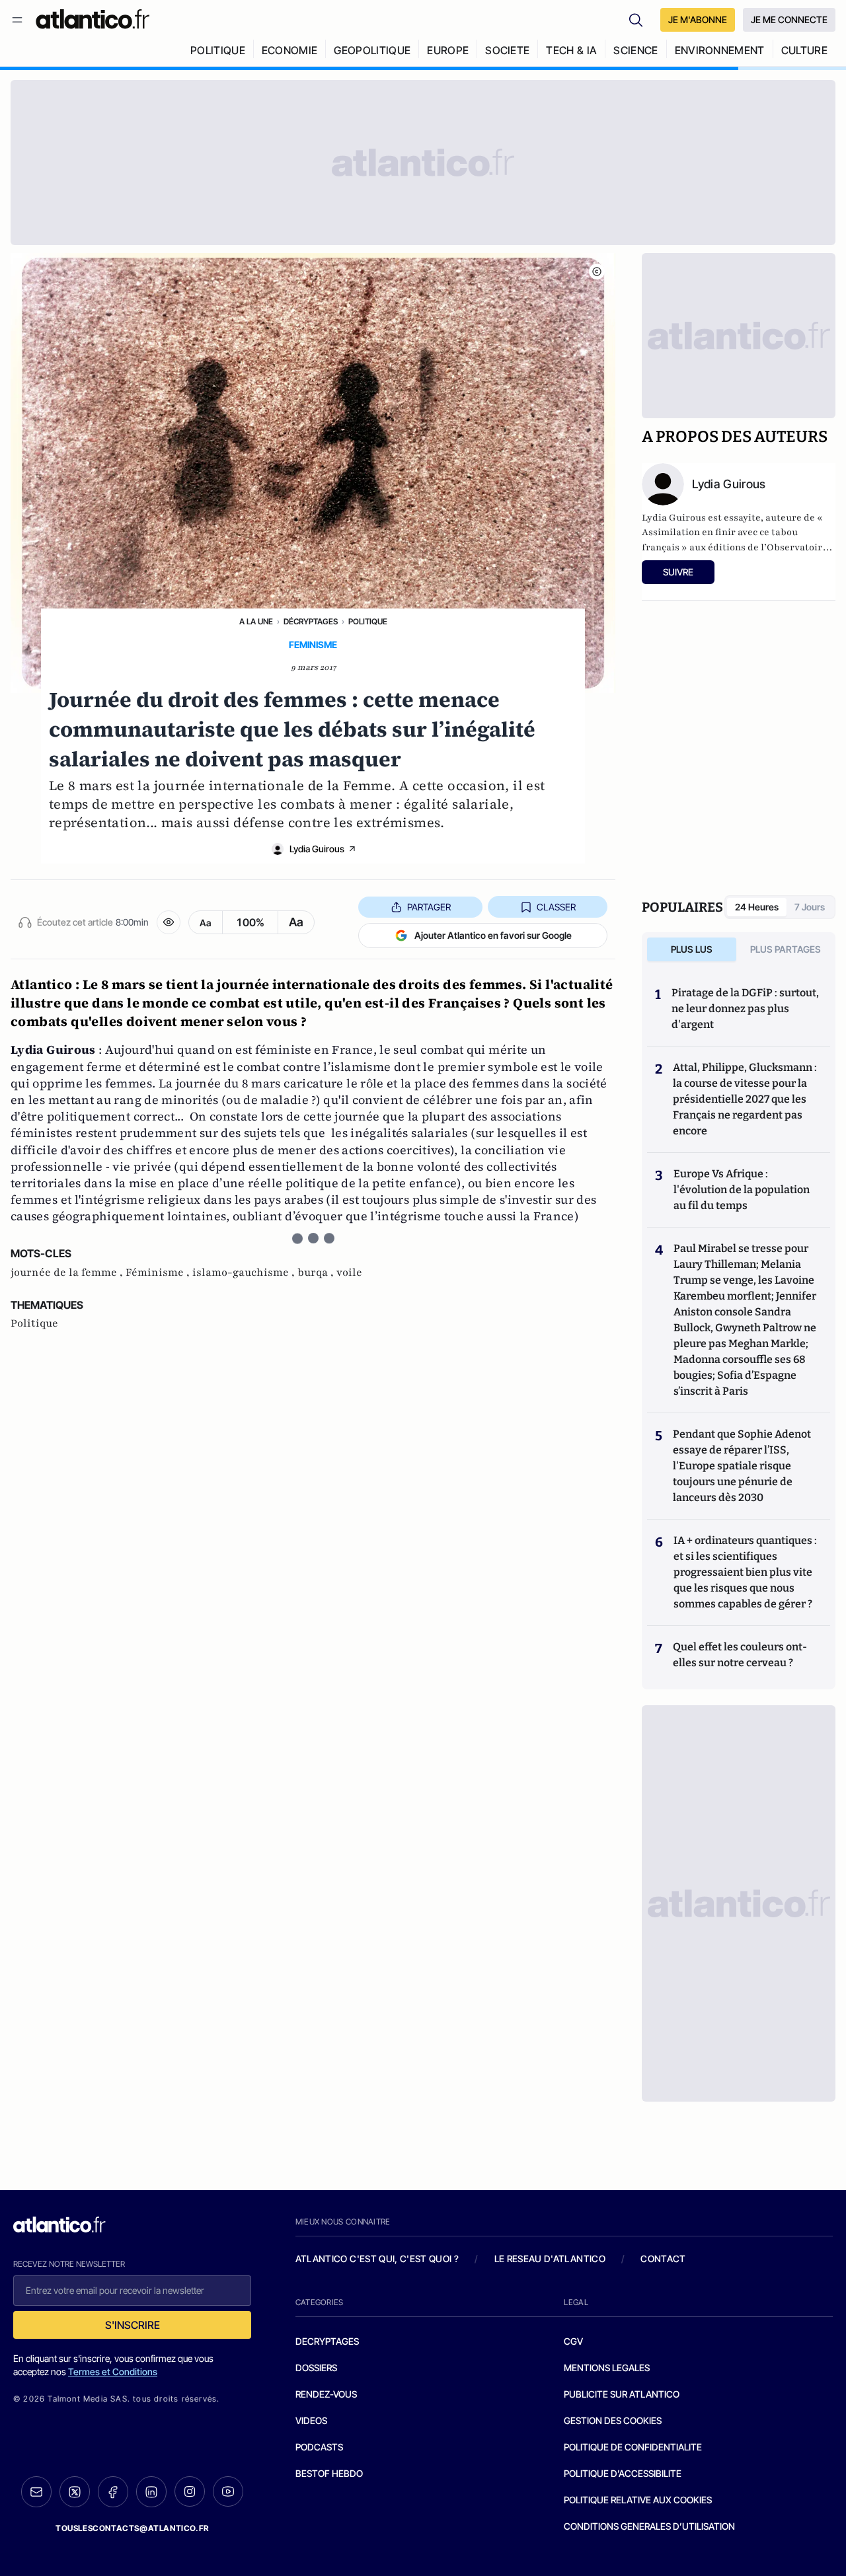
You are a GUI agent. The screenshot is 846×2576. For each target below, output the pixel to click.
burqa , (317, 1272)
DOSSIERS (316, 2368)
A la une (256, 621)
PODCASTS (319, 2447)
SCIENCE (635, 50)
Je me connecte (789, 19)
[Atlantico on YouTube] (228, 2491)
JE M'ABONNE (698, 19)
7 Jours (810, 907)
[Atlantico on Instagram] (190, 2491)
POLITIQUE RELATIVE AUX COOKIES (638, 2500)
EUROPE (448, 50)
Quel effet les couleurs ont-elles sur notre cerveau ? (740, 1655)
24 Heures (757, 907)
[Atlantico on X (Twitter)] (75, 2492)
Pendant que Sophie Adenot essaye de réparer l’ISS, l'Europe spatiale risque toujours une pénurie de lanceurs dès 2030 (742, 1466)
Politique (368, 621)
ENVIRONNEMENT (720, 50)
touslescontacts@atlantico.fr (132, 2528)
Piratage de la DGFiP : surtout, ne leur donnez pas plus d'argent (745, 1009)
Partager (429, 907)
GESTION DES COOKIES (613, 2420)
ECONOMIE (290, 50)
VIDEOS (311, 2420)
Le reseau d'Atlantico (550, 2259)
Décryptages (311, 621)
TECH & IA (571, 50)
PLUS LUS (692, 949)
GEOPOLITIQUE (372, 50)
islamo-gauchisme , (245, 1272)
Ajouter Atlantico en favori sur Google (493, 935)
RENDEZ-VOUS (326, 2394)
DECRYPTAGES (327, 2341)
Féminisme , (159, 1272)
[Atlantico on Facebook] (113, 2492)
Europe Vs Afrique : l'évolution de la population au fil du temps (742, 1190)
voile (349, 1272)
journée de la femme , (68, 1272)
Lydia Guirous (317, 849)
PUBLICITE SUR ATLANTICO (622, 2394)
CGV (573, 2341)
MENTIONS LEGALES (607, 2368)
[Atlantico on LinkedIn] (151, 2492)
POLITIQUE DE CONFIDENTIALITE (633, 2447)
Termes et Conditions (113, 2372)
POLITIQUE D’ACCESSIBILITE (623, 2473)
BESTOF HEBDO (329, 2473)
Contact (663, 2259)
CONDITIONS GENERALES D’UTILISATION (649, 2526)
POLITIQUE (218, 50)
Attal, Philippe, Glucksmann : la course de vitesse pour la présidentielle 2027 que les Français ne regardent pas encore (745, 1099)
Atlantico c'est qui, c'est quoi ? (377, 2259)
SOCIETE (507, 50)
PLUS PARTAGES (786, 949)
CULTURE (804, 50)
